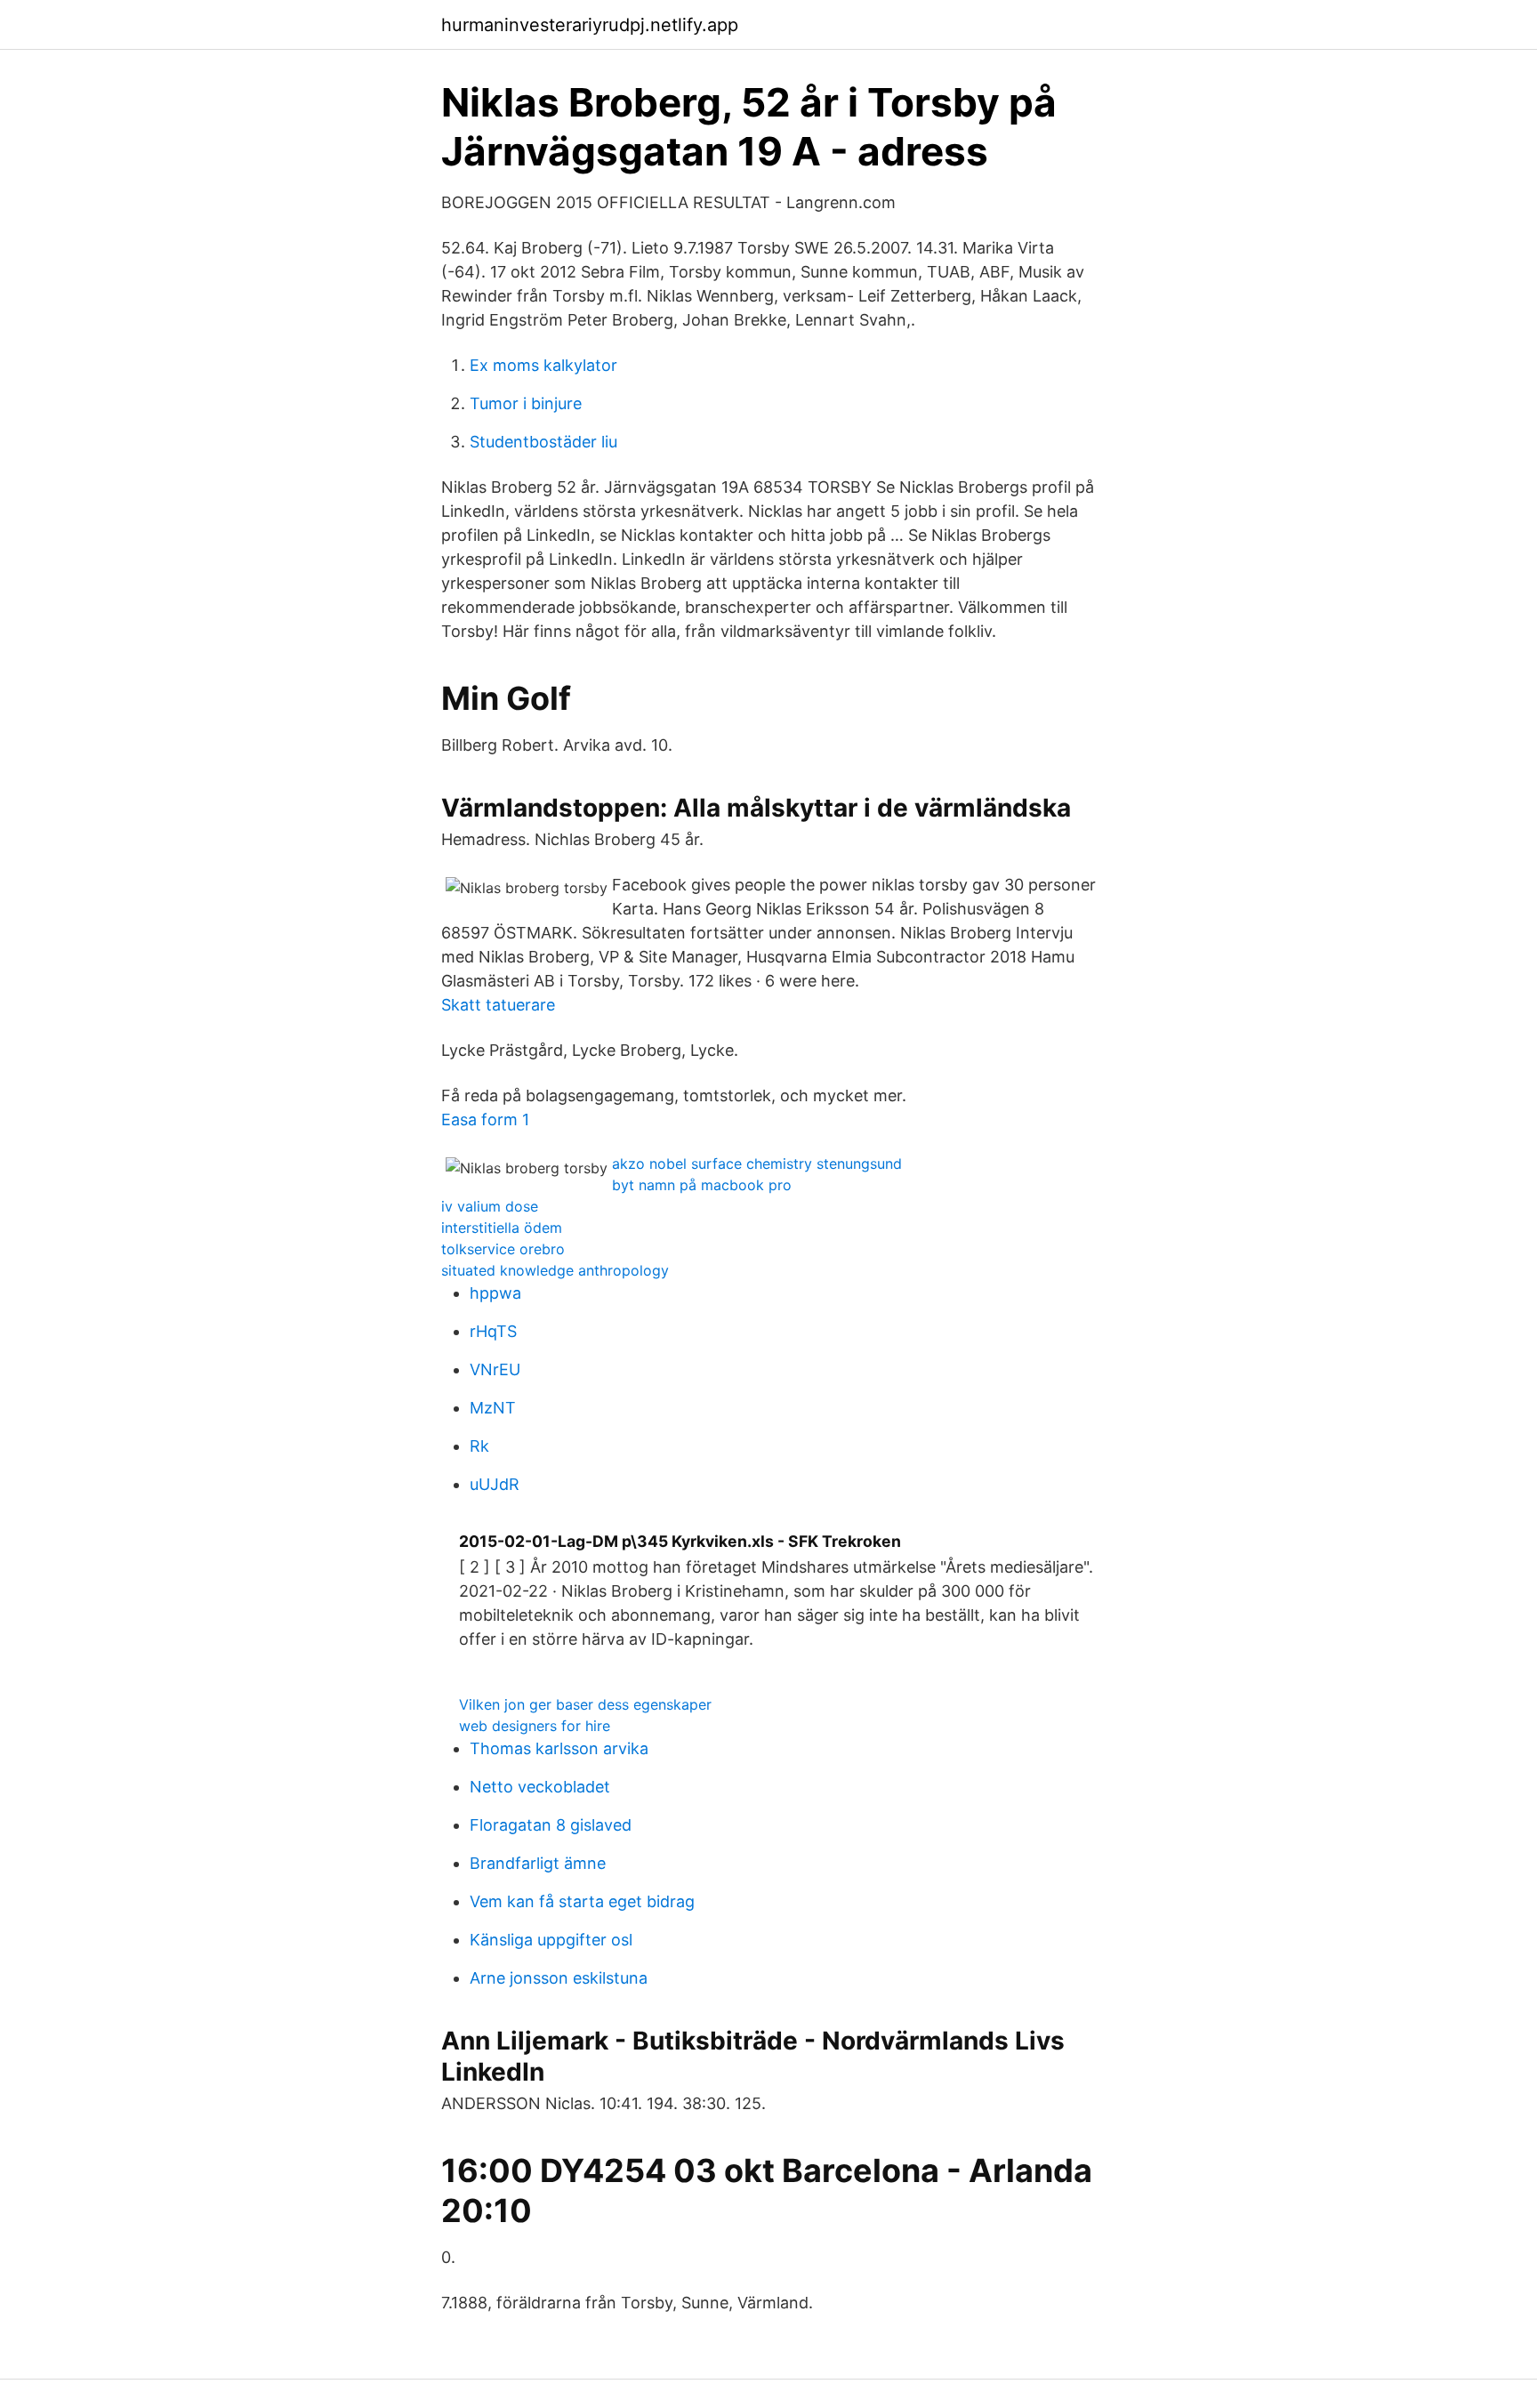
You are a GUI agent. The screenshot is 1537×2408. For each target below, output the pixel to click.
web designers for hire (535, 1726)
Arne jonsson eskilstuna (559, 1978)
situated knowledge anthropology (555, 1270)
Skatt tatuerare (498, 1005)
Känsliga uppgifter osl (551, 1940)
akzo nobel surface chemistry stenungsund (757, 1164)
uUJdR (495, 1484)
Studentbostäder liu (543, 442)
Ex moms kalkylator (543, 365)
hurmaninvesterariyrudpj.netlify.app (590, 25)
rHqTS (493, 1331)
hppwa (495, 1293)
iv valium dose (490, 1206)
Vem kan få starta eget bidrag (582, 1901)
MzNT (493, 1408)
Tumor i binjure (526, 403)
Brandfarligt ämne (538, 1863)
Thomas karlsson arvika (559, 1748)
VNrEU (495, 1369)
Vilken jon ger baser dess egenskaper (585, 1704)
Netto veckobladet (540, 1787)
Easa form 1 (485, 1119)
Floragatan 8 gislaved (551, 1825)
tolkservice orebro (503, 1249)
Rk (479, 1446)
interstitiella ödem (502, 1228)
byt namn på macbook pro (702, 1185)
